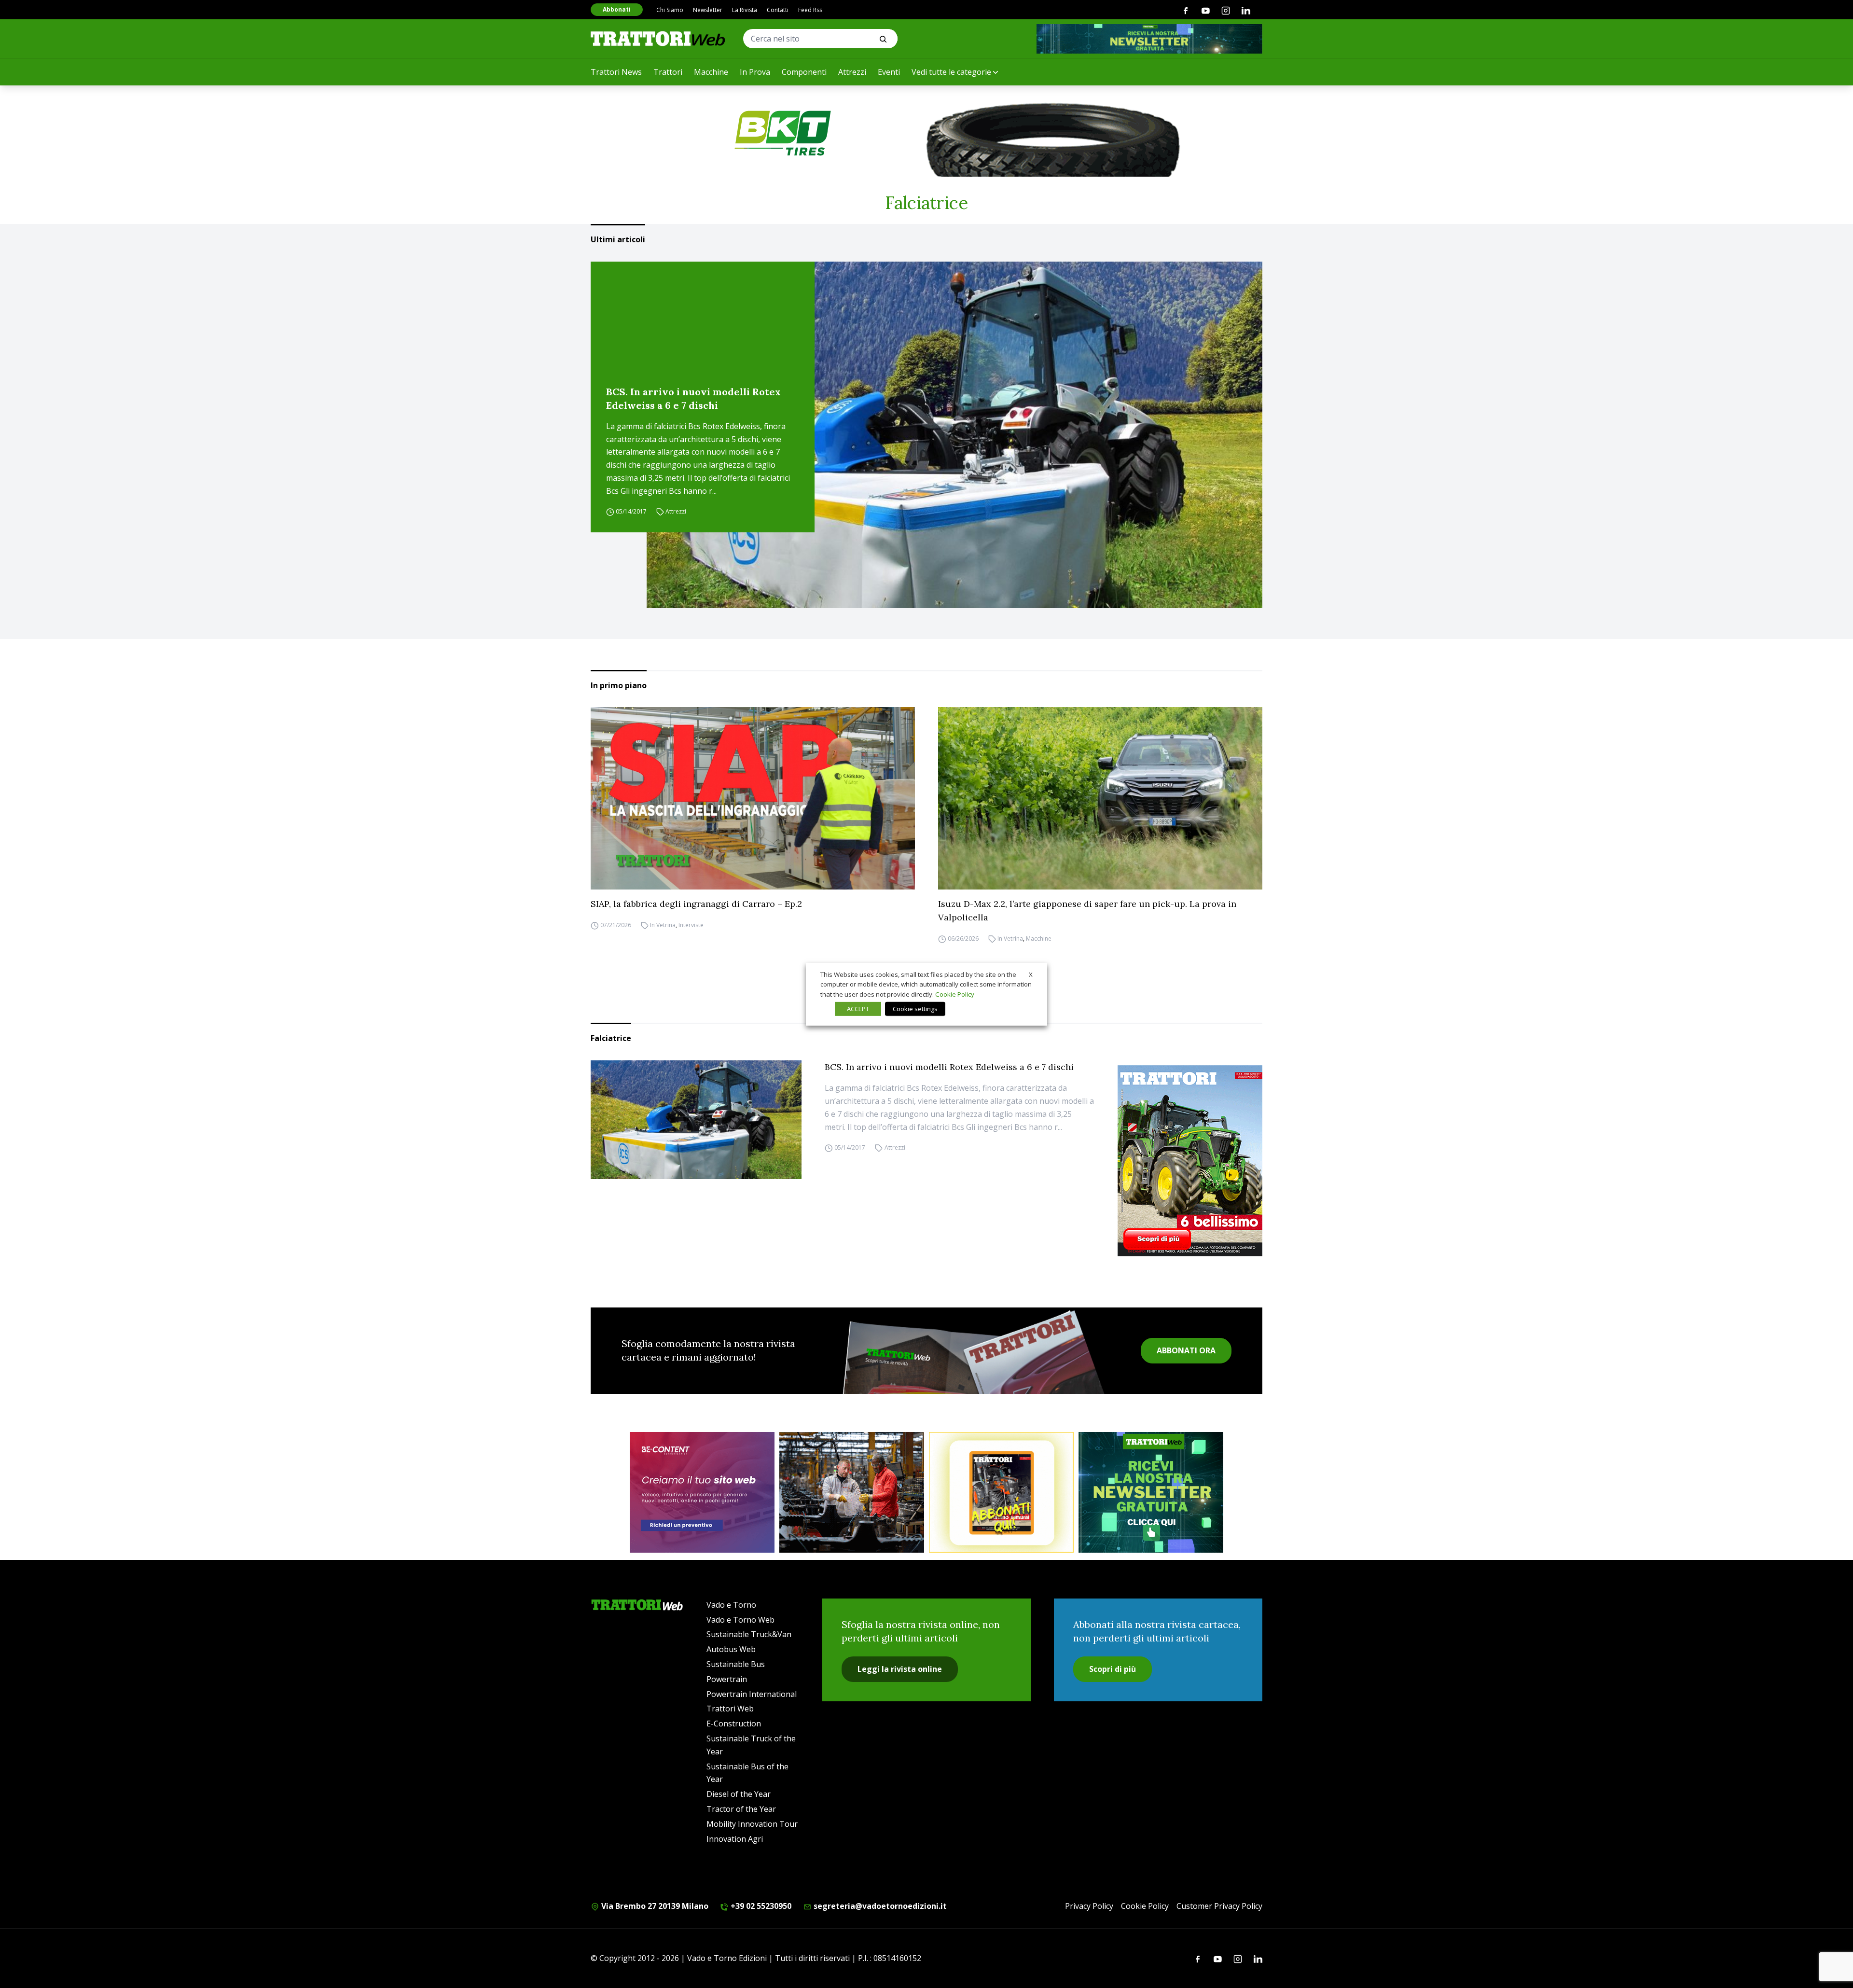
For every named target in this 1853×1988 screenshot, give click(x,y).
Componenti (804, 72)
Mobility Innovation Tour (752, 1824)
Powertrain (727, 1679)
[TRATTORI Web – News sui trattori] (658, 38)
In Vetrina (663, 925)
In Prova (755, 72)
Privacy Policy (1089, 1906)
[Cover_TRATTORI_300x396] (1190, 1161)
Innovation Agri (735, 1839)
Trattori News (616, 72)
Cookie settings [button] (915, 1009)
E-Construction (734, 1724)
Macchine (711, 72)
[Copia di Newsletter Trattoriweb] (1149, 39)
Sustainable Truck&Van (749, 1634)
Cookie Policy (1145, 1906)
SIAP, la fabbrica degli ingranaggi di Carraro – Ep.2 (696, 904)
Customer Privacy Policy (1219, 1906)
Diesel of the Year (739, 1794)
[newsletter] (1151, 1492)
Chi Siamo (670, 10)
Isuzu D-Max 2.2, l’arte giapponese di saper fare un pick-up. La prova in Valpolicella (1087, 911)
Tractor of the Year (741, 1809)
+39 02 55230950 (760, 1906)
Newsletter (708, 10)
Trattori (668, 72)
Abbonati (617, 9)
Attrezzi (852, 72)
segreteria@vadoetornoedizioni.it (879, 1906)
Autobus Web (731, 1649)
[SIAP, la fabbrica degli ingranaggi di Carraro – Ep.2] (753, 798)
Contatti (778, 10)
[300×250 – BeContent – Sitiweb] (702, 1492)
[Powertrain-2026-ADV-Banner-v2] (852, 1492)
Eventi (889, 72)
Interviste (691, 925)
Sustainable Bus (736, 1664)
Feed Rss (810, 10)
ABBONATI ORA (1186, 1350)
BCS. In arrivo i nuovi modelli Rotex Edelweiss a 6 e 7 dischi (693, 398)
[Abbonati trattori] (1001, 1492)
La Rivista (745, 10)
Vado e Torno (731, 1605)
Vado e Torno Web (740, 1620)
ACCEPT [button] (858, 1009)
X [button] (1031, 974)
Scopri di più (1113, 1669)
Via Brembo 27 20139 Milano (654, 1906)
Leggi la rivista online (900, 1669)
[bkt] (926, 133)
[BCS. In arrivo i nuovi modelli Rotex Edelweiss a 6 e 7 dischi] (954, 435)
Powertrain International (752, 1694)
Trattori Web (730, 1709)
